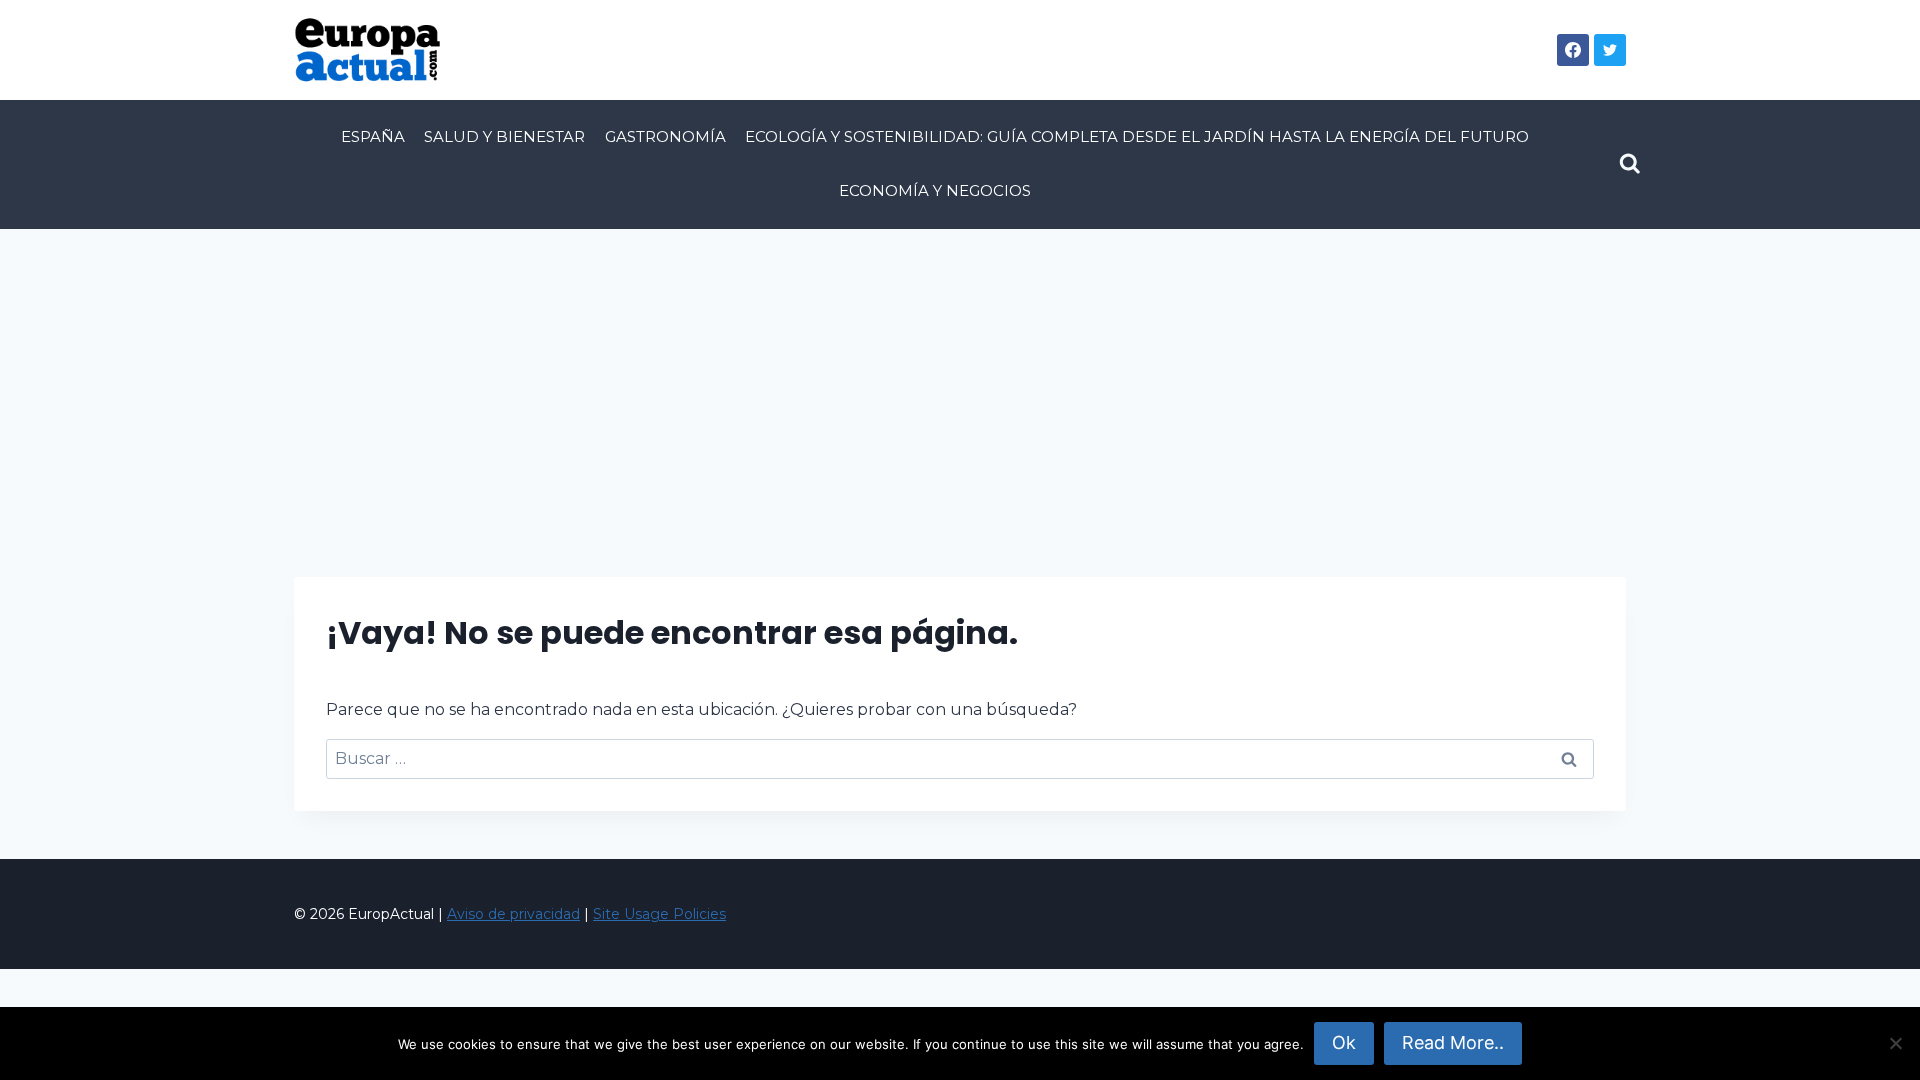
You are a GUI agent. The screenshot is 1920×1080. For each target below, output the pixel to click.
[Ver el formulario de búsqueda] (1630, 164)
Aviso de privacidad (513, 914)
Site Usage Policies (659, 914)
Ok (1344, 1042)
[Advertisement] (960, 379)
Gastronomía (665, 136)
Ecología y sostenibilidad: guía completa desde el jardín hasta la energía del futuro (1137, 136)
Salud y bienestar (504, 136)
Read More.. (1453, 1042)
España (373, 136)
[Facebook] (1573, 50)
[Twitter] (1610, 50)
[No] (1895, 1043)
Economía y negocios (935, 190)
